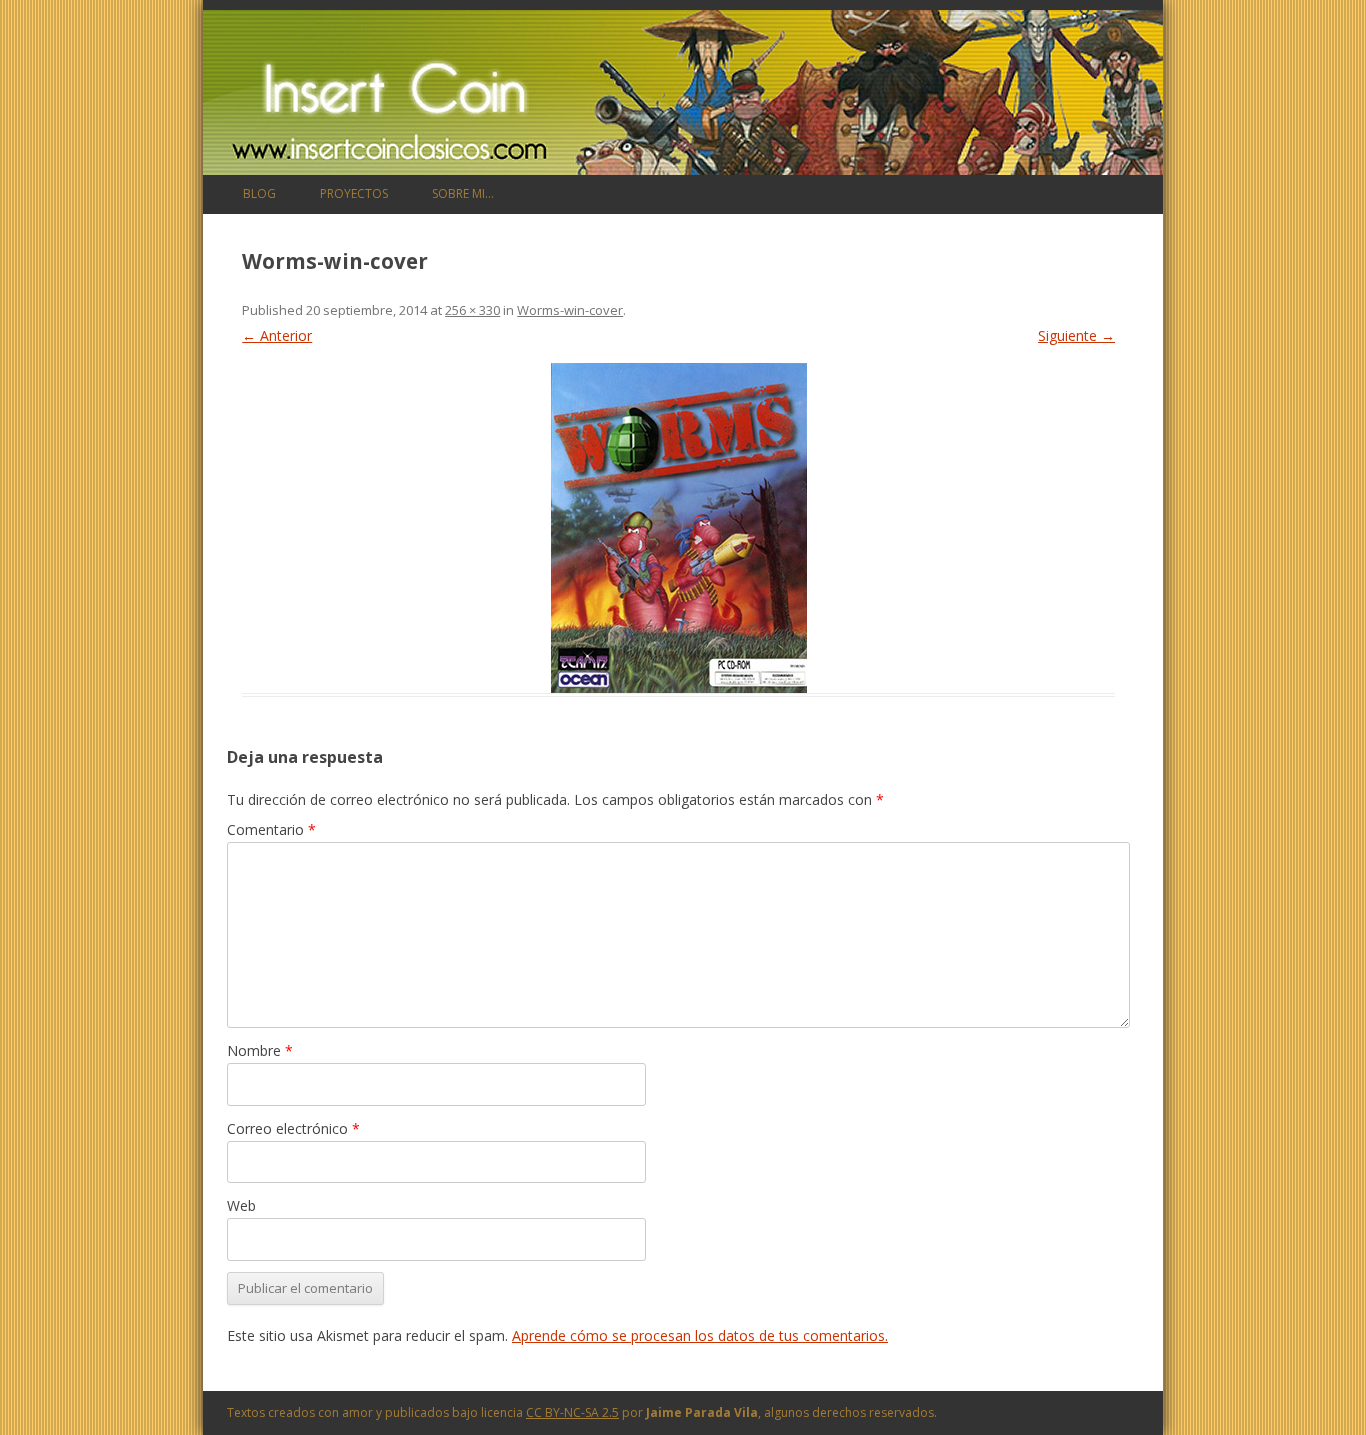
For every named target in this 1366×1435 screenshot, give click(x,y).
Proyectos (354, 193)
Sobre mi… (463, 193)
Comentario (271, 829)
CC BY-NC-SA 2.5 (572, 1412)
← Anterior (277, 335)
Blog (259, 193)
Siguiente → (1076, 335)
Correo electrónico (293, 1128)
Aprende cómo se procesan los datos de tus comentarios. (700, 1335)
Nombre (260, 1050)
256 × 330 (472, 310)
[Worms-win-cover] (678, 528)
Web (241, 1205)
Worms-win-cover (570, 310)
